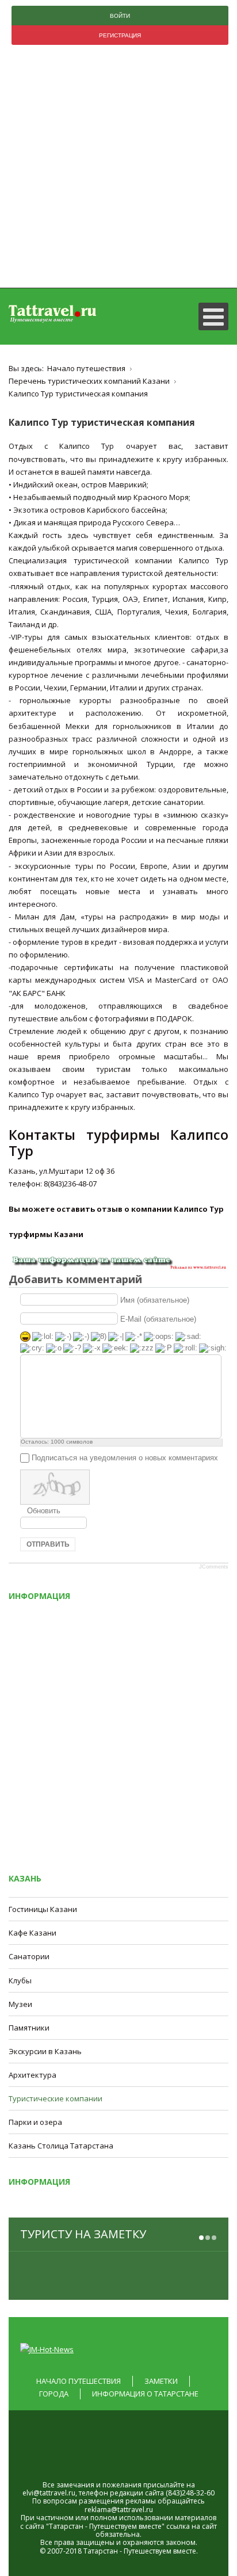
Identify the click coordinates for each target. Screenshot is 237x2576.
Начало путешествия (79, 2381)
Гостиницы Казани (43, 1909)
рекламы (141, 2501)
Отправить (48, 1544)
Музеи (20, 2004)
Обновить (44, 1511)
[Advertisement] (118, 169)
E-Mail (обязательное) (158, 1318)
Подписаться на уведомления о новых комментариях (125, 1458)
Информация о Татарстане (145, 2394)
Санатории (29, 1956)
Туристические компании (56, 2098)
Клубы (20, 1980)
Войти (120, 16)
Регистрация (120, 35)
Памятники (29, 2028)
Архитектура (33, 2075)
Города (54, 2394)
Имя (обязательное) (155, 1300)
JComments (214, 1567)
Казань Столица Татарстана (61, 2146)
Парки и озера (35, 2122)
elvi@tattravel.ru (49, 2493)
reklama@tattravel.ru (119, 2510)
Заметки (161, 2381)
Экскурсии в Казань (45, 2051)
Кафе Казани (33, 1933)
